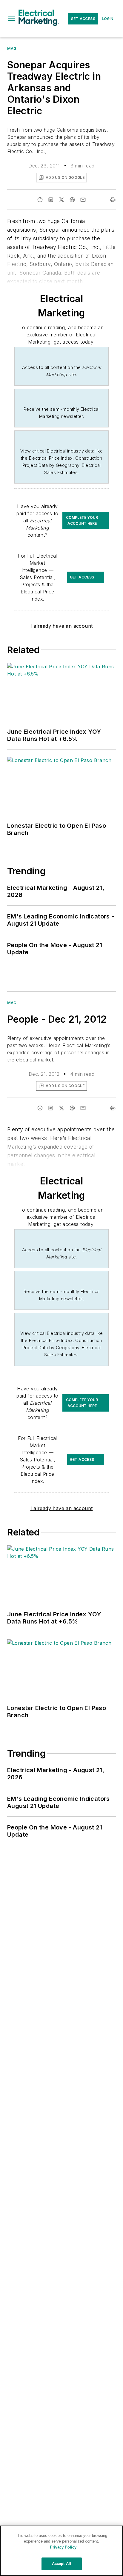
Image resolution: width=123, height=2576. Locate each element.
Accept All (61, 2564)
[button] (12, 19)
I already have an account (62, 626)
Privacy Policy (63, 2547)
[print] (113, 200)
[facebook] (40, 200)
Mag (12, 49)
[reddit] (72, 200)
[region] (61, 2551)
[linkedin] (51, 200)
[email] (83, 200)
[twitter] (61, 200)
